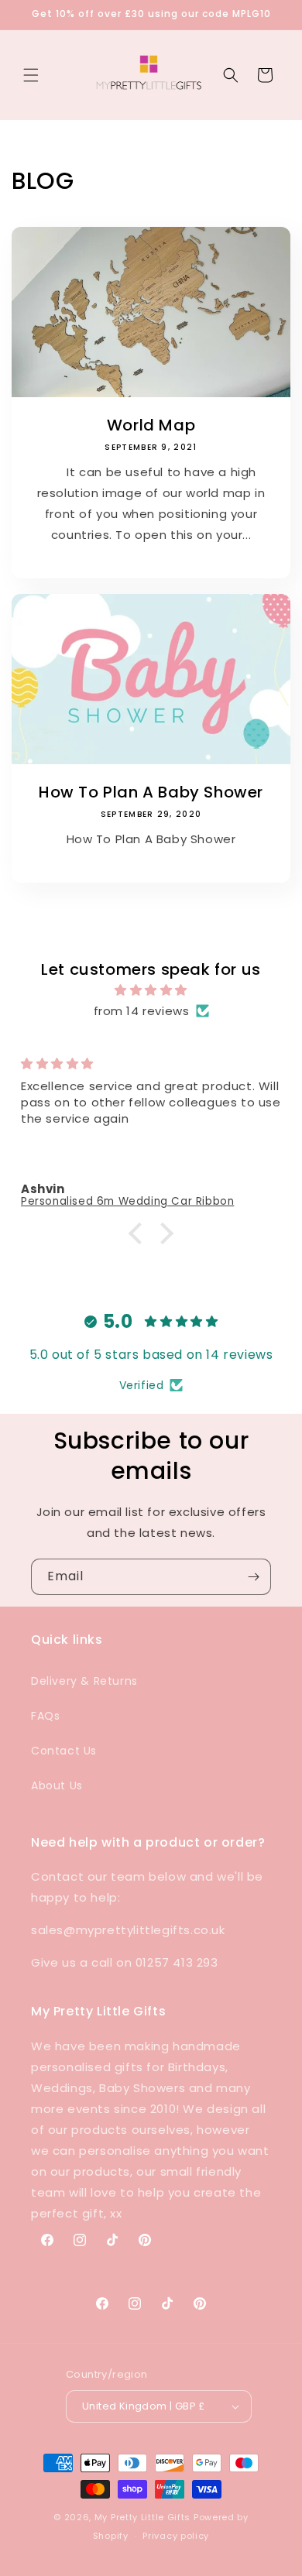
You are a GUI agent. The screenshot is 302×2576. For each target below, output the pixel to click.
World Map (151, 425)
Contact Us (64, 1751)
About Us (57, 1785)
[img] (151, 990)
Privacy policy (176, 2536)
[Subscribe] (253, 1577)
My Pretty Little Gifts (142, 2517)
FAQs (45, 1716)
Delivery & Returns (84, 1681)
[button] (31, 75)
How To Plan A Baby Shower (151, 792)
